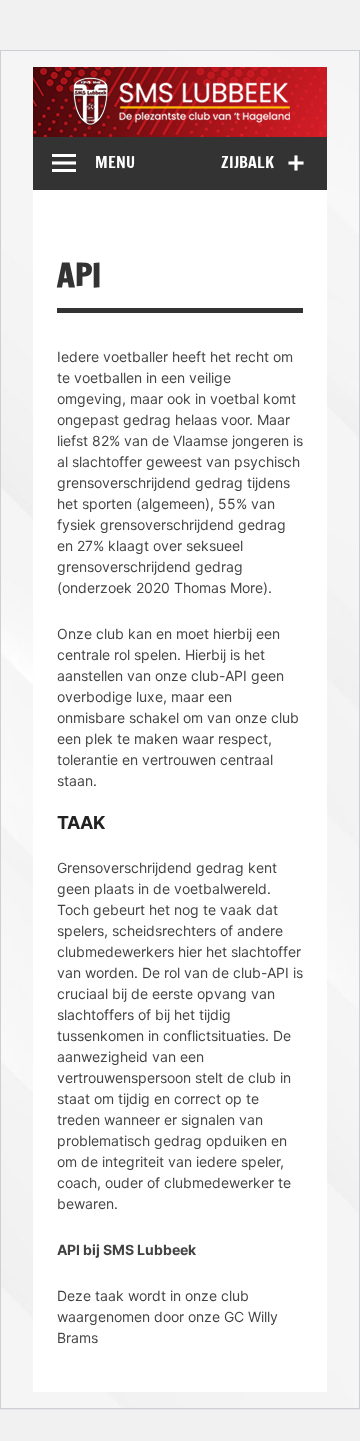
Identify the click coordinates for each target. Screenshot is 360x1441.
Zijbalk (247, 162)
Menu (115, 162)
